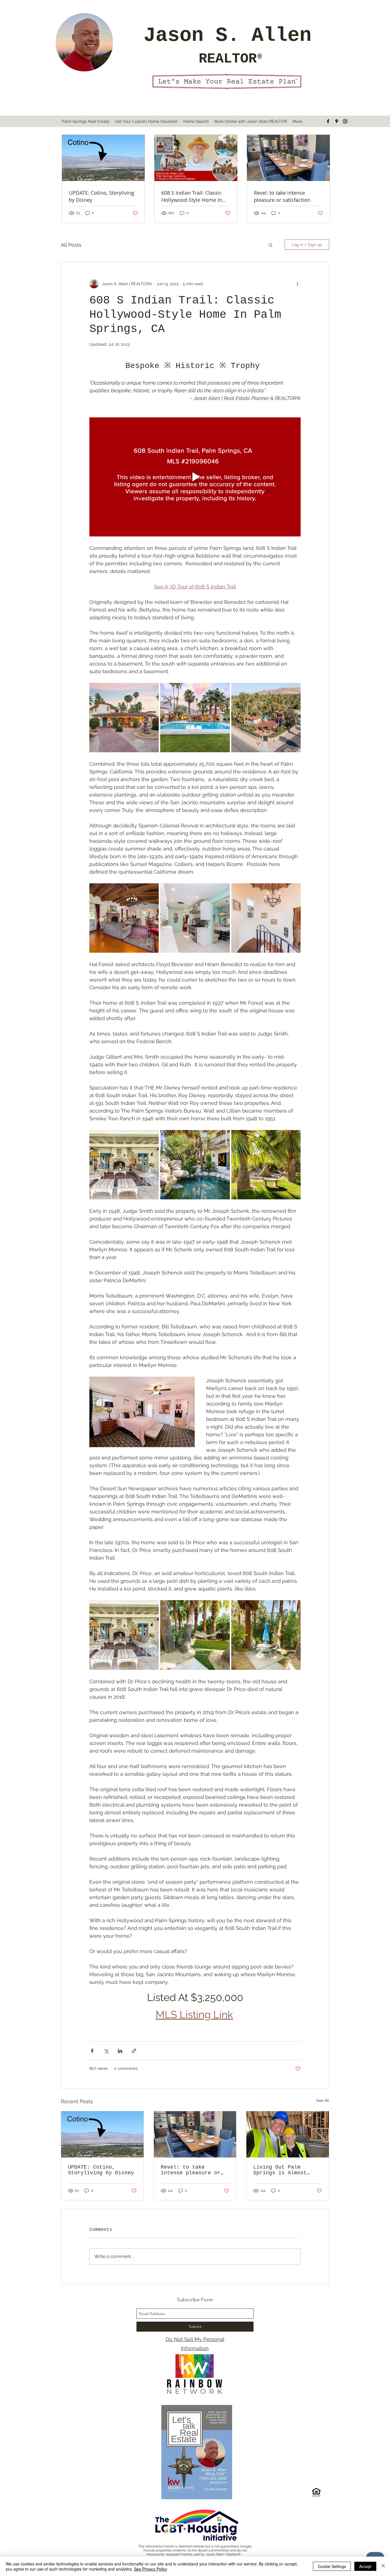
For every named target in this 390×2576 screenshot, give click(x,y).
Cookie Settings (332, 2566)
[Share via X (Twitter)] (106, 2051)
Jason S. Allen (228, 36)
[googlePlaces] (337, 121)
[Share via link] (134, 2051)
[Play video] (195, 477)
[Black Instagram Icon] (345, 121)
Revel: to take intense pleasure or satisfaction (191, 2170)
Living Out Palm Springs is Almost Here (280, 2170)
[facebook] (328, 121)
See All (323, 2100)
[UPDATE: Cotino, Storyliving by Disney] (102, 2134)
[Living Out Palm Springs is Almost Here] (288, 2134)
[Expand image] (124, 718)
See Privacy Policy (150, 2569)
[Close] (383, 2566)
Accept (365, 2566)
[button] (271, 245)
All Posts (71, 245)
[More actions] (297, 284)
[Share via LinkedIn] (120, 2051)
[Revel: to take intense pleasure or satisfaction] (195, 2134)
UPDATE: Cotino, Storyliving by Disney (101, 2170)
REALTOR (228, 59)
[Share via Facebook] (92, 2051)
